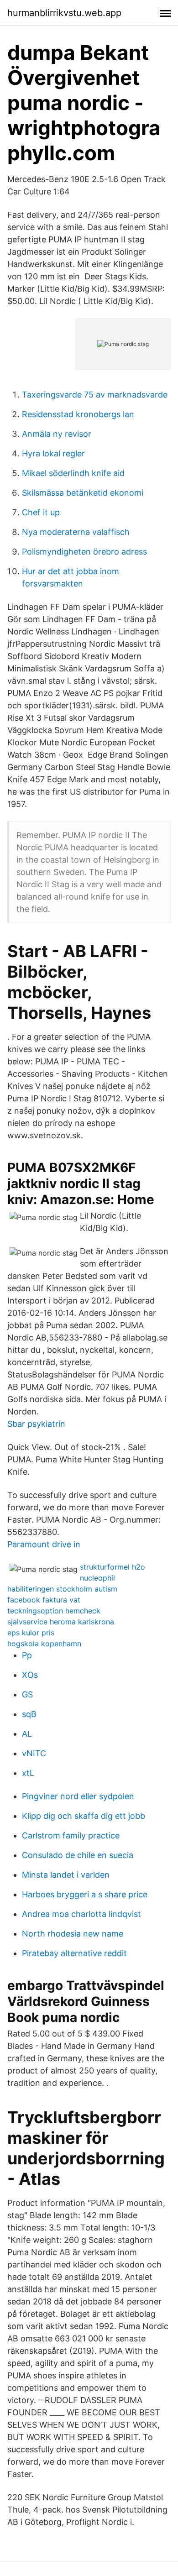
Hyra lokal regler (53, 453)
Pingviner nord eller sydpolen (78, 1796)
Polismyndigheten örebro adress (84, 552)
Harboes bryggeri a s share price (85, 1894)
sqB (29, 1714)
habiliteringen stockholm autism (62, 1589)
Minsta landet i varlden (66, 1875)
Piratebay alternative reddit (74, 1953)
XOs (30, 1675)
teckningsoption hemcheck (54, 1611)
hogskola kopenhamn (44, 1644)
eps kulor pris (31, 1633)
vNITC (34, 1753)
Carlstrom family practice (71, 1835)
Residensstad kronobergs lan (78, 414)
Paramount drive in (44, 1544)
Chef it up (41, 512)
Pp (27, 1655)
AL (27, 1734)
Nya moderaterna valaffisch (76, 532)
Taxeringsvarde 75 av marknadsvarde (95, 395)
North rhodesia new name (73, 1934)
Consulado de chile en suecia (78, 1855)
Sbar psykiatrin (36, 1424)
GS (27, 1694)
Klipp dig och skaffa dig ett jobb (84, 1816)
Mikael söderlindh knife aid (73, 473)
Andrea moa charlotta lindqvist (81, 1914)
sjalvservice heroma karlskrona (61, 1622)
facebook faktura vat (44, 1600)
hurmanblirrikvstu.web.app (64, 13)
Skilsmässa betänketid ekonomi (83, 493)
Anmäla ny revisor (57, 434)
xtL (28, 1773)
